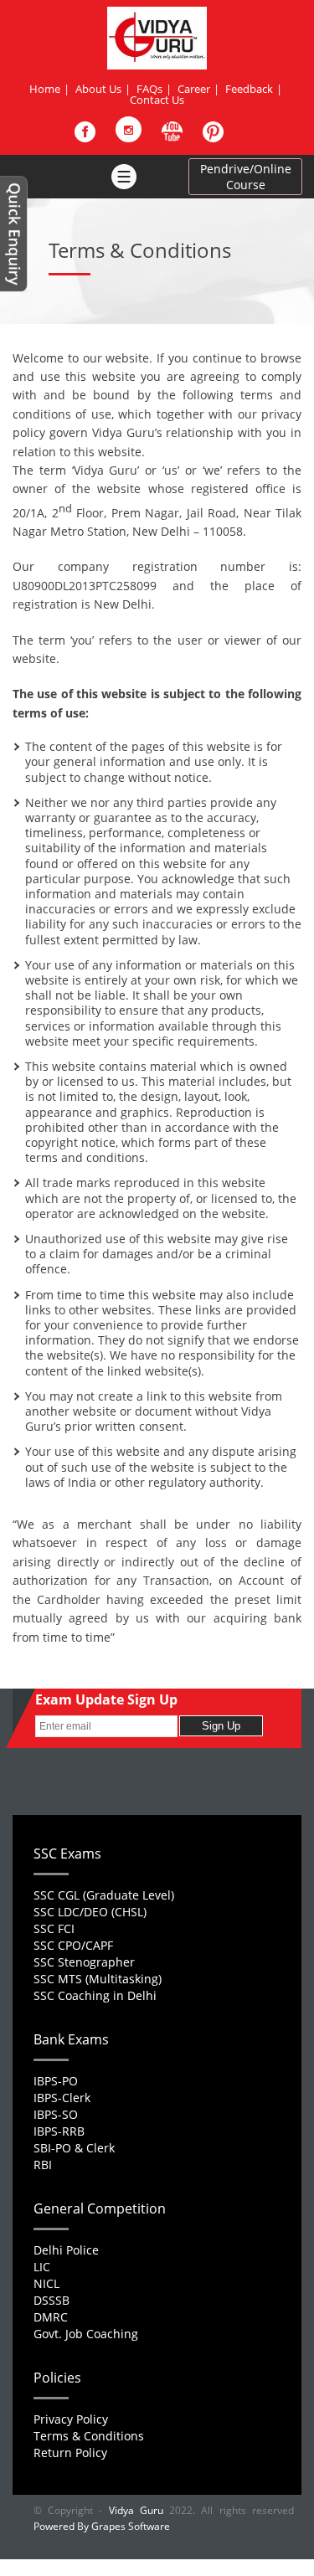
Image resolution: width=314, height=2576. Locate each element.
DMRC (51, 2317)
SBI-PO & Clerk (74, 2148)
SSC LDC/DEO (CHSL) (90, 1912)
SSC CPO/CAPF (73, 1945)
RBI (43, 2165)
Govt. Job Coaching (86, 2334)
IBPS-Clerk (62, 2098)
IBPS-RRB (59, 2131)
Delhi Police (66, 2250)
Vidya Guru (136, 2510)
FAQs (149, 89)
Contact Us (157, 100)
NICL (46, 2283)
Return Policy (70, 2453)
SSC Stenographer (84, 1962)
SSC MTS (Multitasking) (98, 1979)
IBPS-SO (56, 2114)
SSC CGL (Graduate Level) (104, 1895)
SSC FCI (54, 1928)
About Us (98, 89)
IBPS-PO (56, 2081)
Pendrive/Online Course (246, 177)
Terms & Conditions (89, 2436)
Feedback (249, 89)
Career (194, 89)
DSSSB (51, 2300)
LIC (42, 2267)
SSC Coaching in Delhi (95, 1995)
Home (45, 89)
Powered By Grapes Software (102, 2526)
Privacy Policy (71, 2419)
